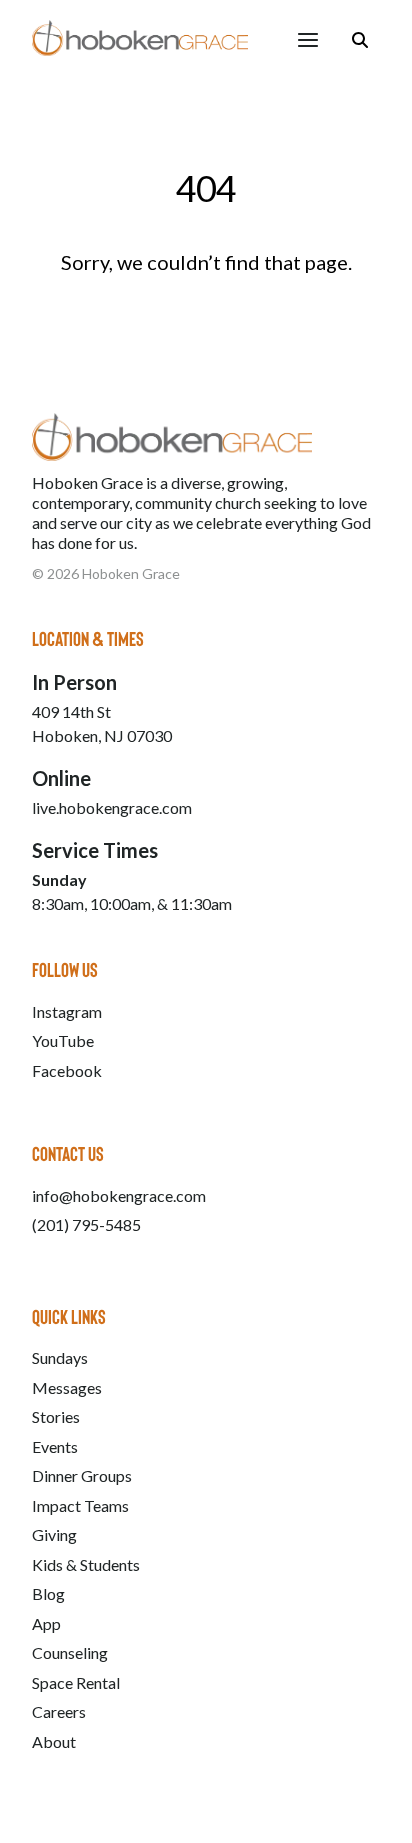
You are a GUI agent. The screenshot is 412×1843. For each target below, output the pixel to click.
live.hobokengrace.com (112, 807)
